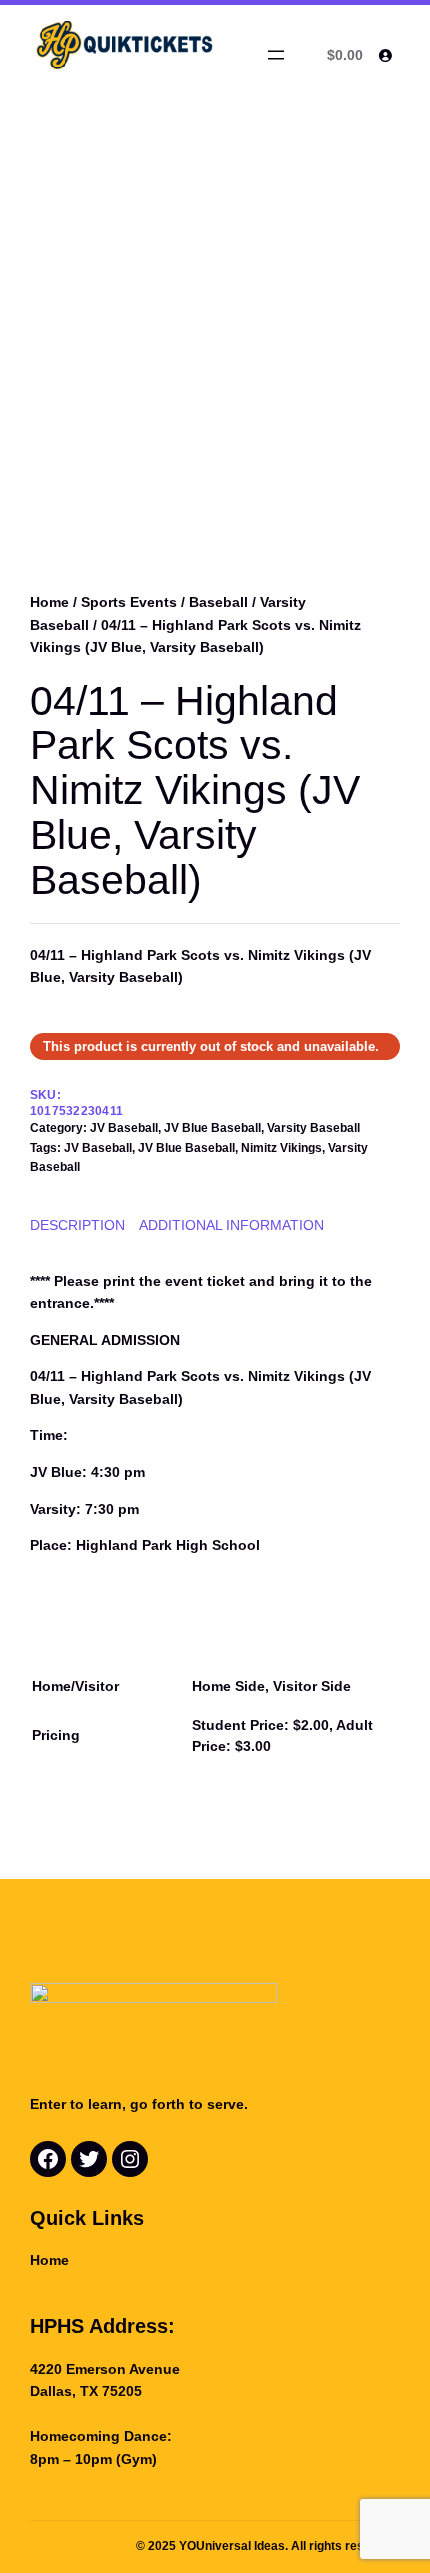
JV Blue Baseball (212, 1128)
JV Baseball (124, 1128)
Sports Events (129, 602)
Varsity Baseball (313, 1128)
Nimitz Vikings (281, 1148)
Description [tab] (77, 1225)
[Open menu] (276, 55)
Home (49, 602)
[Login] (385, 55)
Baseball (218, 602)
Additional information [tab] (231, 1225)
